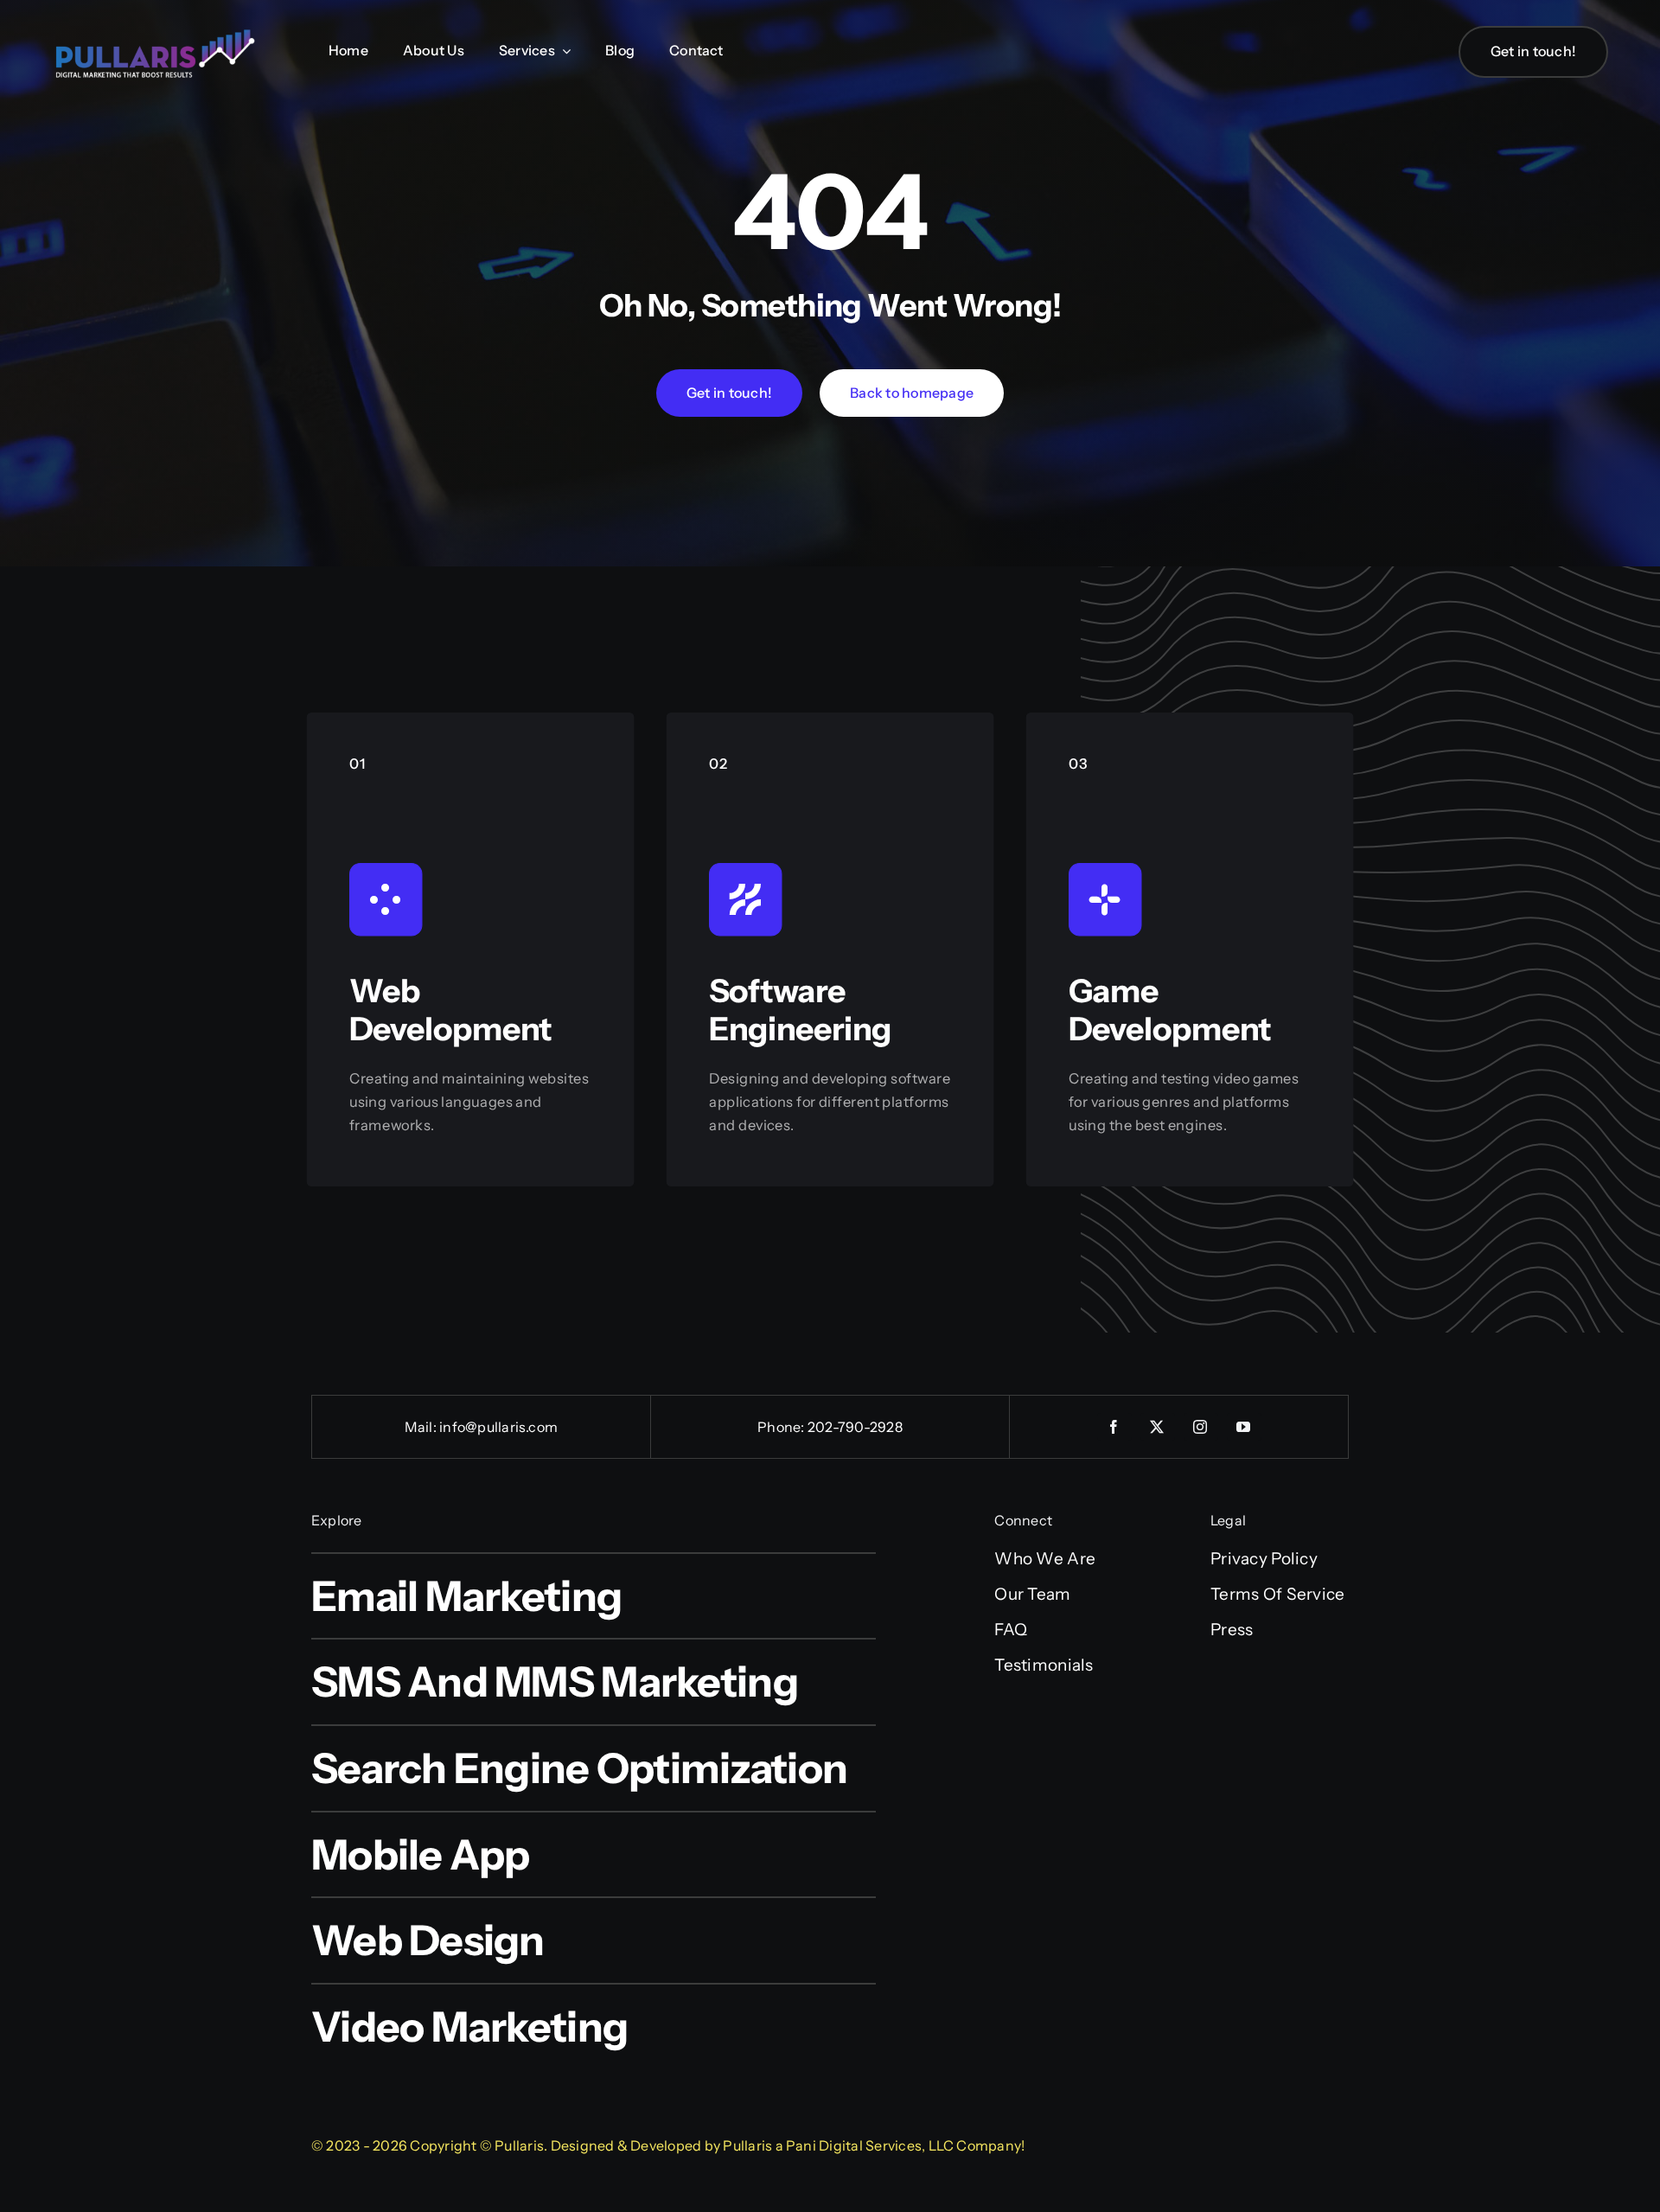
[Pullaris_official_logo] (156, 28)
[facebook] (1114, 1427)
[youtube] (1244, 1427)
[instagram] (1201, 1427)
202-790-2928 (855, 1427)
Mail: (422, 1427)
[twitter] (1158, 1427)
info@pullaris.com (498, 1427)
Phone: (782, 1427)
